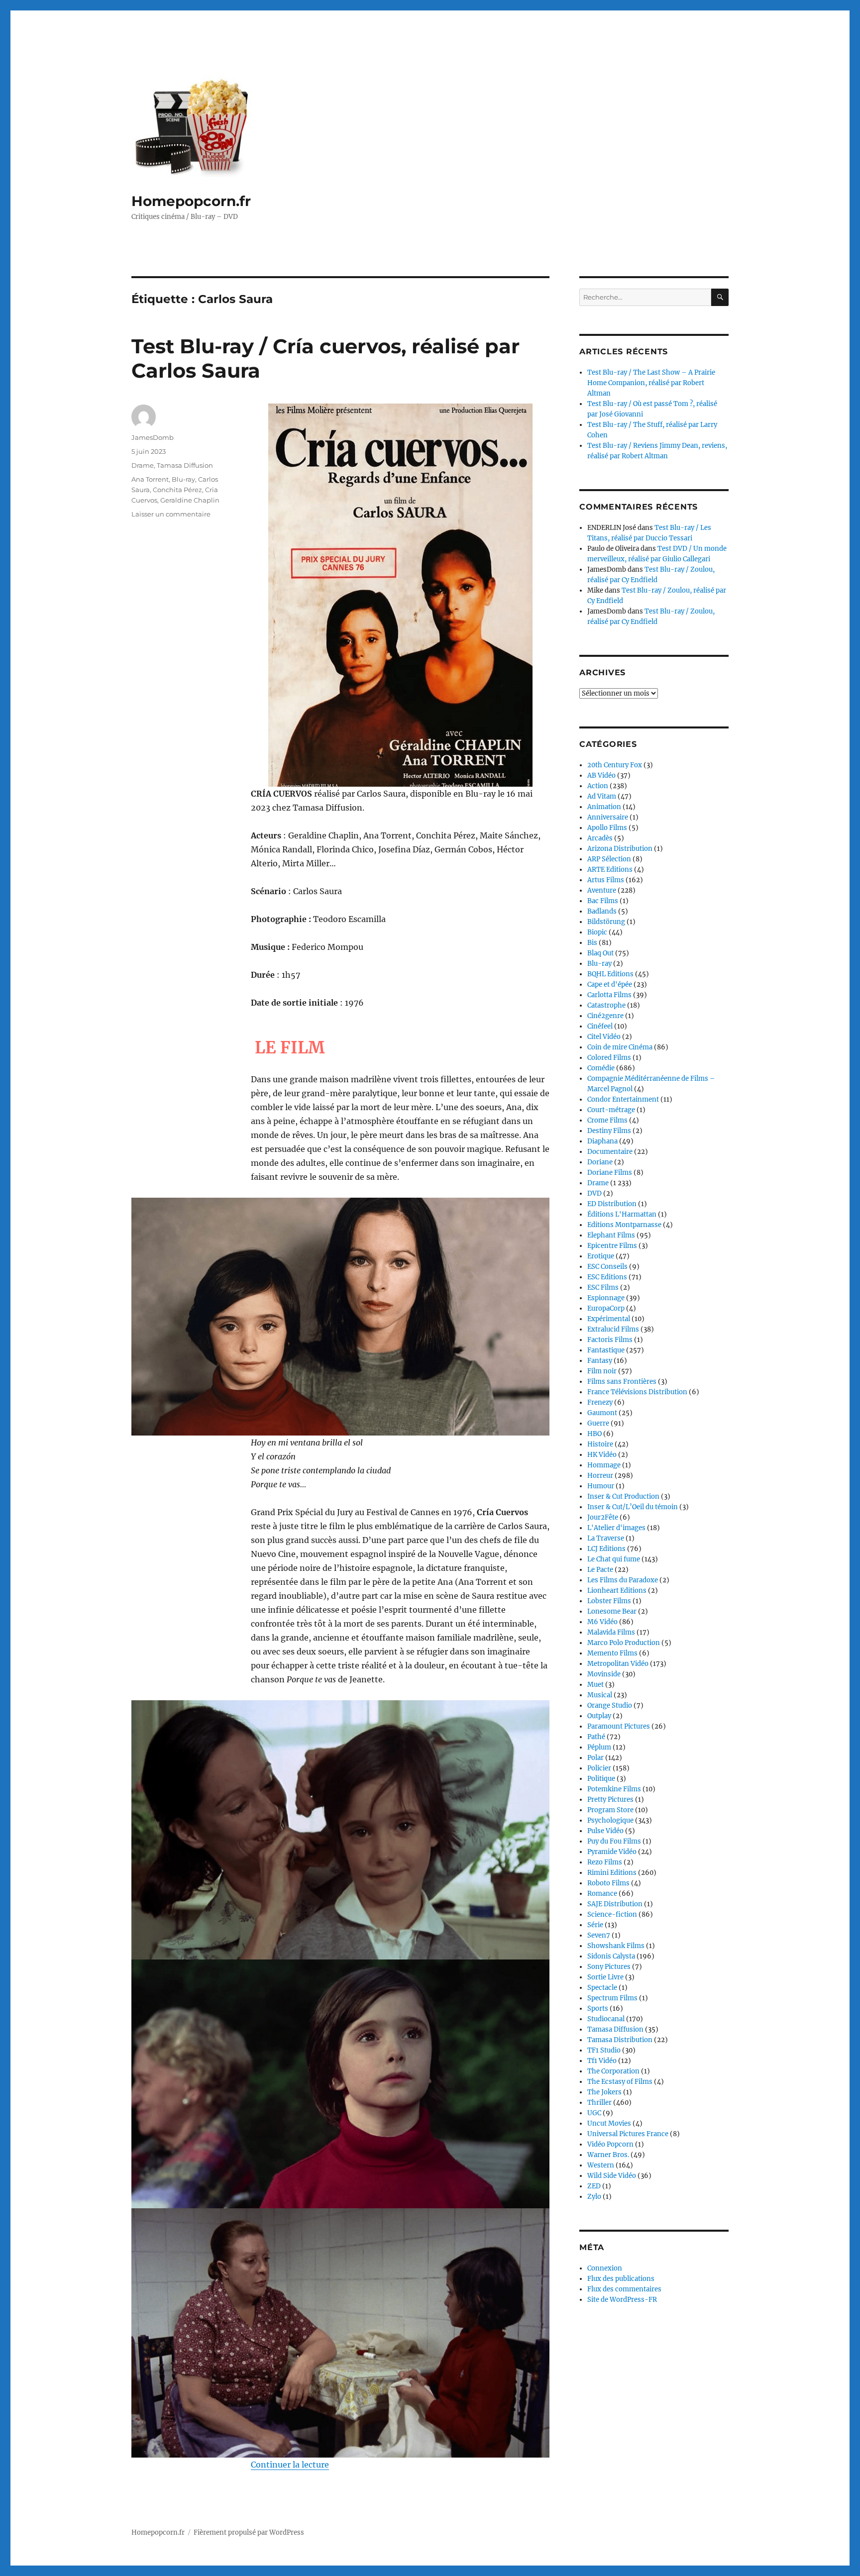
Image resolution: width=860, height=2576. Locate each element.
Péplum (599, 1747)
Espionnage (606, 1298)
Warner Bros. (608, 2155)
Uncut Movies (609, 2123)
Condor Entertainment (623, 1099)
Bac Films (603, 901)
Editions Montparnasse (624, 1225)
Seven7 (599, 1935)
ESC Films (603, 1288)
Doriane (600, 1162)
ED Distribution (612, 1204)
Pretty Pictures (610, 1800)
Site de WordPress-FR (622, 2300)
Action (598, 786)
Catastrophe (606, 1005)
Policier (599, 1768)
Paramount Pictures (619, 1726)
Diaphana (602, 1141)
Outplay (599, 1716)
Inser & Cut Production (623, 1496)
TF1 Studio (604, 2050)
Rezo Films (605, 1862)
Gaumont (602, 1413)
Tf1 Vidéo (602, 2061)
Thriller (599, 2103)
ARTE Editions (610, 870)
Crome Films (607, 1120)
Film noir (602, 1371)
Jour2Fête (603, 1517)
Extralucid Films (613, 1329)
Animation (604, 807)
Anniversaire (608, 817)
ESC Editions (607, 1277)
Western (601, 2165)
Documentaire (610, 1152)
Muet (595, 1685)
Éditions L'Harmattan (622, 1214)
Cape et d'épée (610, 984)
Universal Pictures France (628, 2134)
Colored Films (609, 1058)
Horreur (600, 1476)
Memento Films (612, 1653)
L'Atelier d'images (616, 1528)
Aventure (602, 890)
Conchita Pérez (177, 490)
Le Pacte (600, 1570)
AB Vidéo (601, 775)
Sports (598, 2009)
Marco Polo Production (624, 1643)
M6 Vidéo (602, 1622)
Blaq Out (600, 953)
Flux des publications (621, 2279)
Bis (592, 943)
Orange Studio (610, 1705)
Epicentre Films (612, 1246)
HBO (594, 1434)
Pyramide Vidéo (612, 1852)
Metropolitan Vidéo (618, 1664)
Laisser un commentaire (171, 514)
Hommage (604, 1465)
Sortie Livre (605, 1977)
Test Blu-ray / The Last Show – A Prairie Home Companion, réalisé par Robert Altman (651, 383)
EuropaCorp (606, 1308)
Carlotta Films (609, 995)
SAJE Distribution (615, 1904)
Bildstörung (606, 922)
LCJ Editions (606, 1549)
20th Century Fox (615, 765)
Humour (601, 1486)
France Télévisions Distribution (637, 1392)
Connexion (605, 2268)
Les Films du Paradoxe (623, 1580)
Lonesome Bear (612, 1611)
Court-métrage (611, 1110)
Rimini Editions (612, 1873)
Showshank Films (616, 1946)
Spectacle (602, 1988)
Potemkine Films (614, 1789)
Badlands (602, 911)
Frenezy (600, 1402)
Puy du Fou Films (614, 1841)
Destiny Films (609, 1131)
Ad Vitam (602, 796)
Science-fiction (612, 1914)
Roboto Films (608, 1883)
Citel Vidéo (604, 1037)
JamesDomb (153, 437)
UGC (594, 2113)
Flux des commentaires (624, 2289)
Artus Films (606, 880)
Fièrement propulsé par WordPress (249, 2532)
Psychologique (610, 1820)
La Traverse (606, 1538)
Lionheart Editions (617, 1591)
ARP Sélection (609, 859)
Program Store (610, 1810)
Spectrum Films (612, 1998)
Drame (143, 465)
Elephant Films (611, 1235)
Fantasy (600, 1361)
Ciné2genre (605, 1016)
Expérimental (609, 1319)
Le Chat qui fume (614, 1559)
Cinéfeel (600, 1026)
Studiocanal (606, 2019)
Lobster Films (609, 1601)
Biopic (597, 932)
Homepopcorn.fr (191, 201)
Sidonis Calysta (611, 1956)
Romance (602, 1894)
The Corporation (613, 2071)
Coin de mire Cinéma (620, 1047)
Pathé (596, 1737)
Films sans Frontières (622, 1382)
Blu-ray (183, 479)
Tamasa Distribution (620, 2040)
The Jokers (604, 2092)
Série (595, 1925)
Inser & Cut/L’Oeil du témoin (633, 1507)
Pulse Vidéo (605, 1831)
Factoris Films (610, 1340)
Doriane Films (610, 1173)
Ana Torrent (150, 479)
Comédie (601, 1068)
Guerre (598, 1423)
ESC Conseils (607, 1267)
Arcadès (600, 838)
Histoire (600, 1444)
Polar (595, 1758)
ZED (594, 2186)
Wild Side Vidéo (612, 2176)
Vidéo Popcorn (610, 2144)
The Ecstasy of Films (620, 2082)
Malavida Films (611, 1632)
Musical (600, 1695)
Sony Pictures (609, 1967)
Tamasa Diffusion (185, 465)
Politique (601, 1779)
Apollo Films (607, 828)
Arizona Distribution (620, 849)
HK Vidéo (602, 1455)
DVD (594, 1193)
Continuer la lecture (290, 2465)
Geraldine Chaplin (190, 500)
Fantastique (606, 1350)
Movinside (604, 1674)
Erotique (601, 1256)
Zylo (594, 2197)
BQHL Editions (610, 974)
